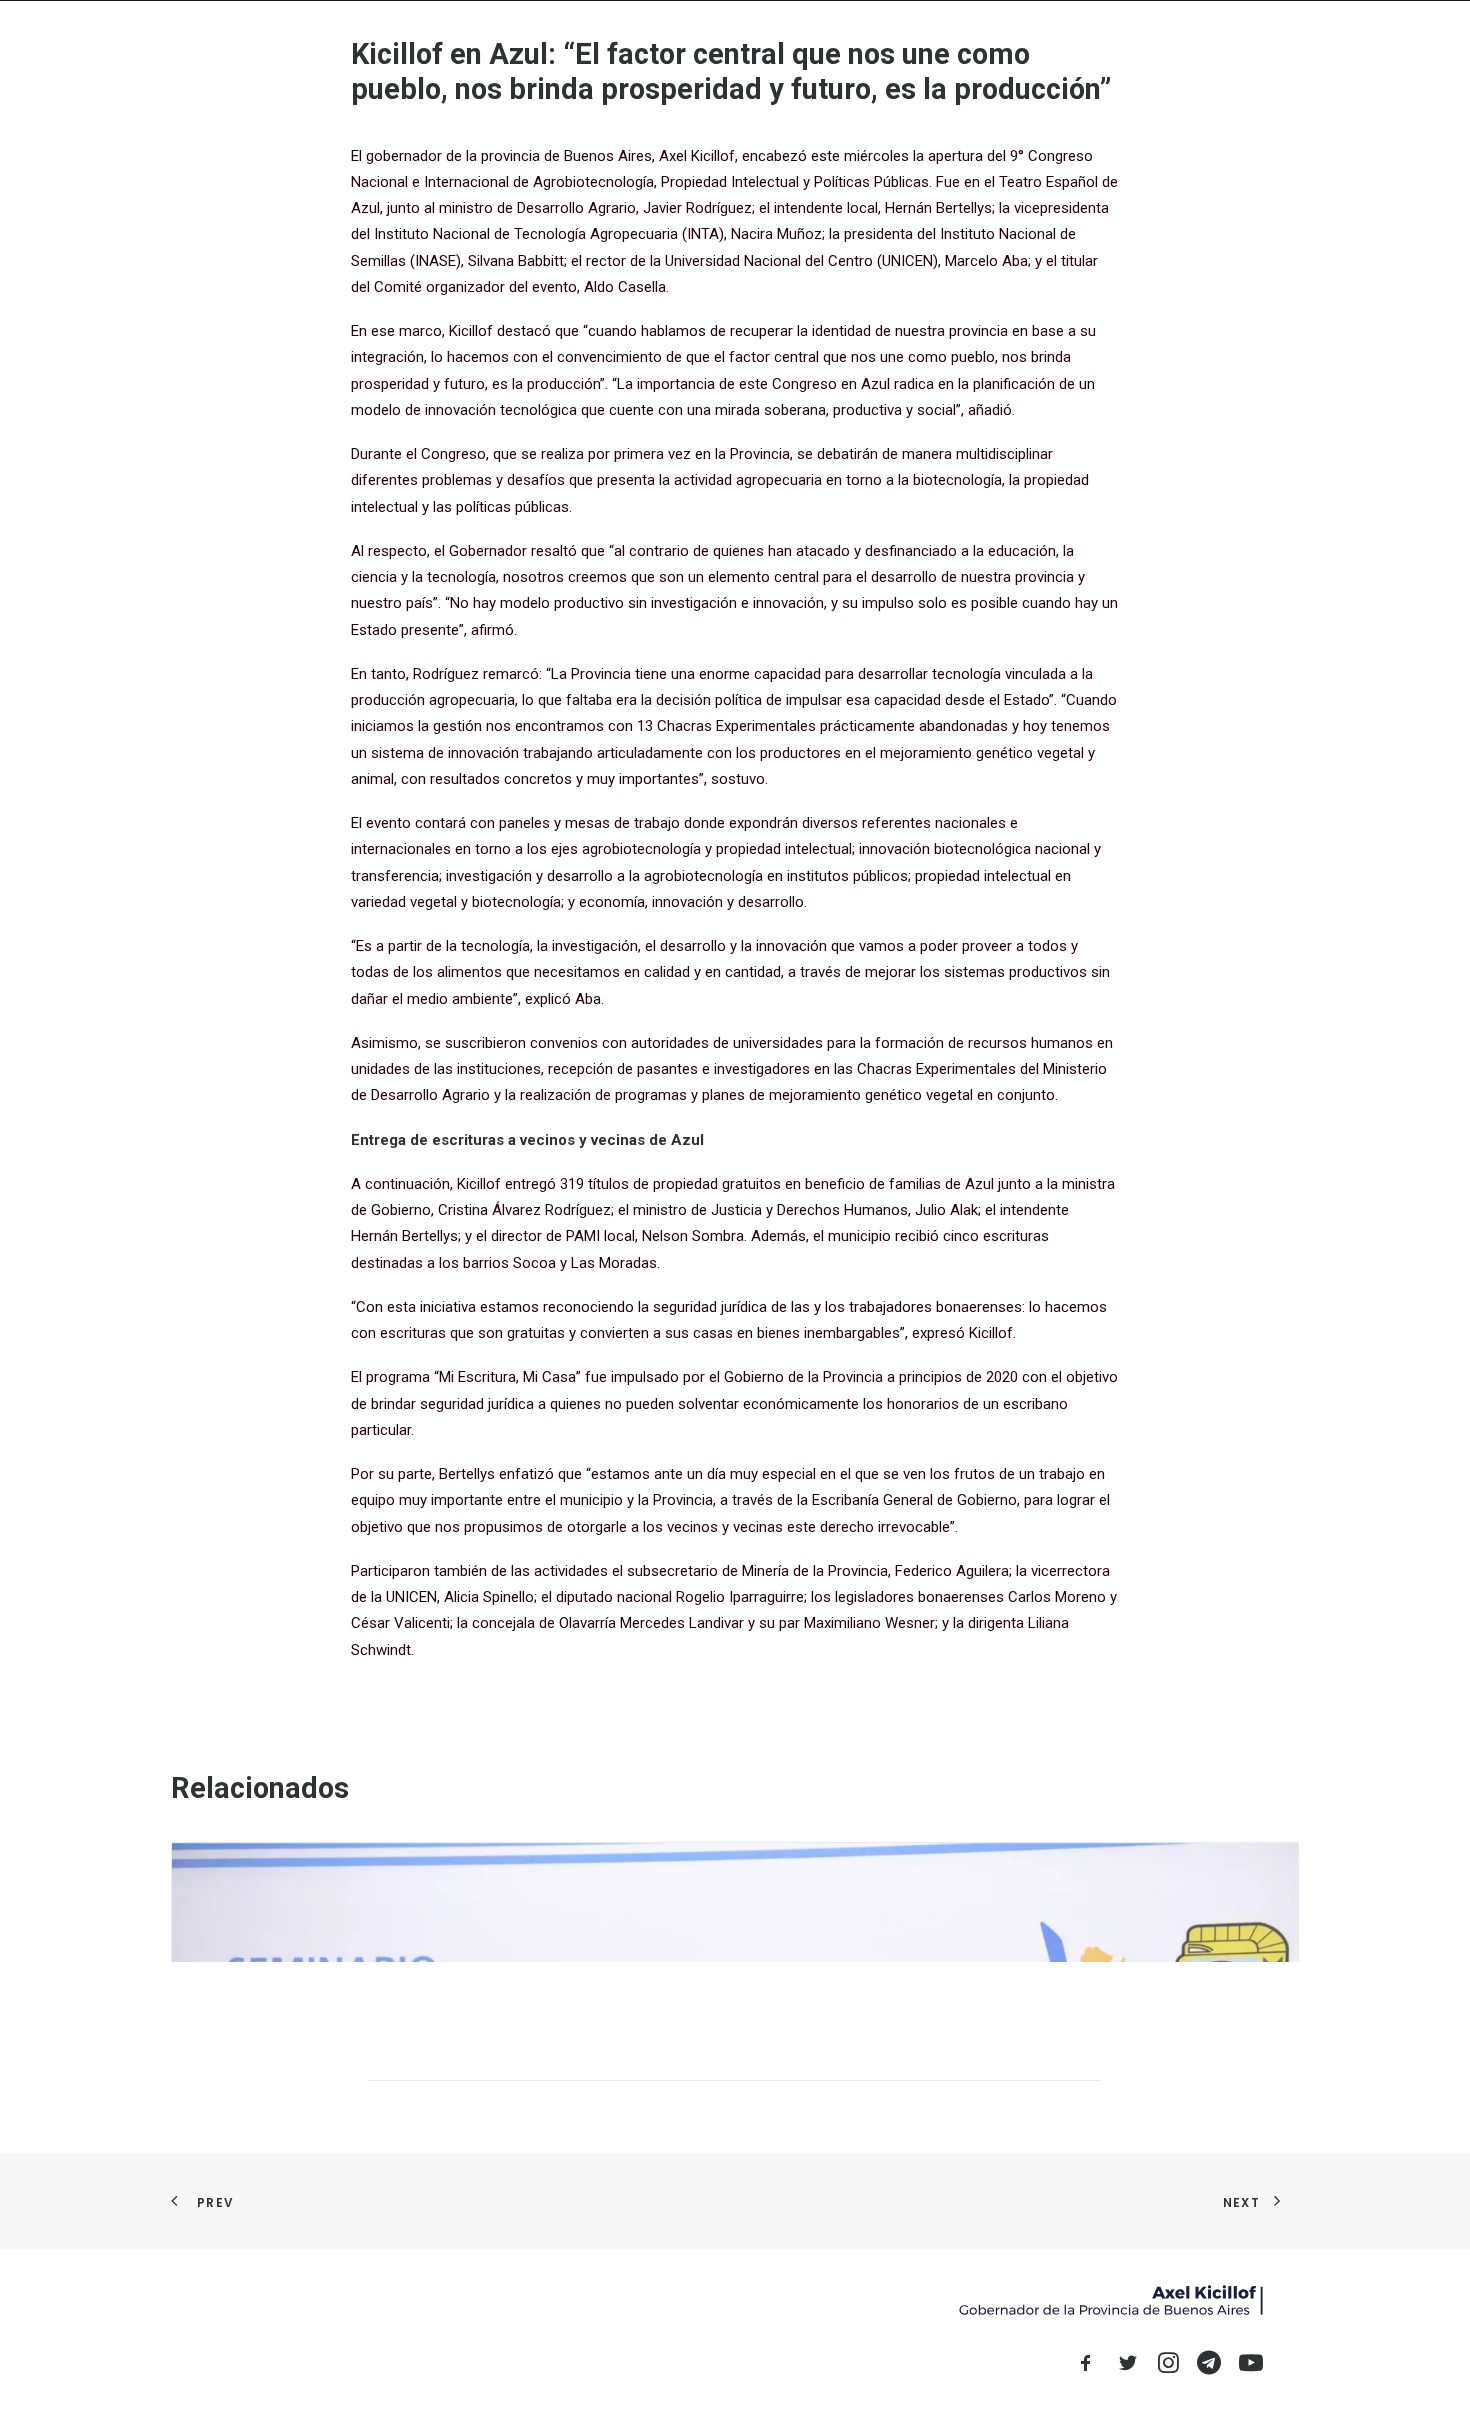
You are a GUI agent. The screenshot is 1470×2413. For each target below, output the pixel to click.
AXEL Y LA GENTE (895, 49)
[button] (1173, 49)
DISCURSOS (1088, 49)
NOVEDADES (778, 49)
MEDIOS (999, 49)
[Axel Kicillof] (396, 49)
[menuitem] (691, 49)
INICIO (691, 49)
